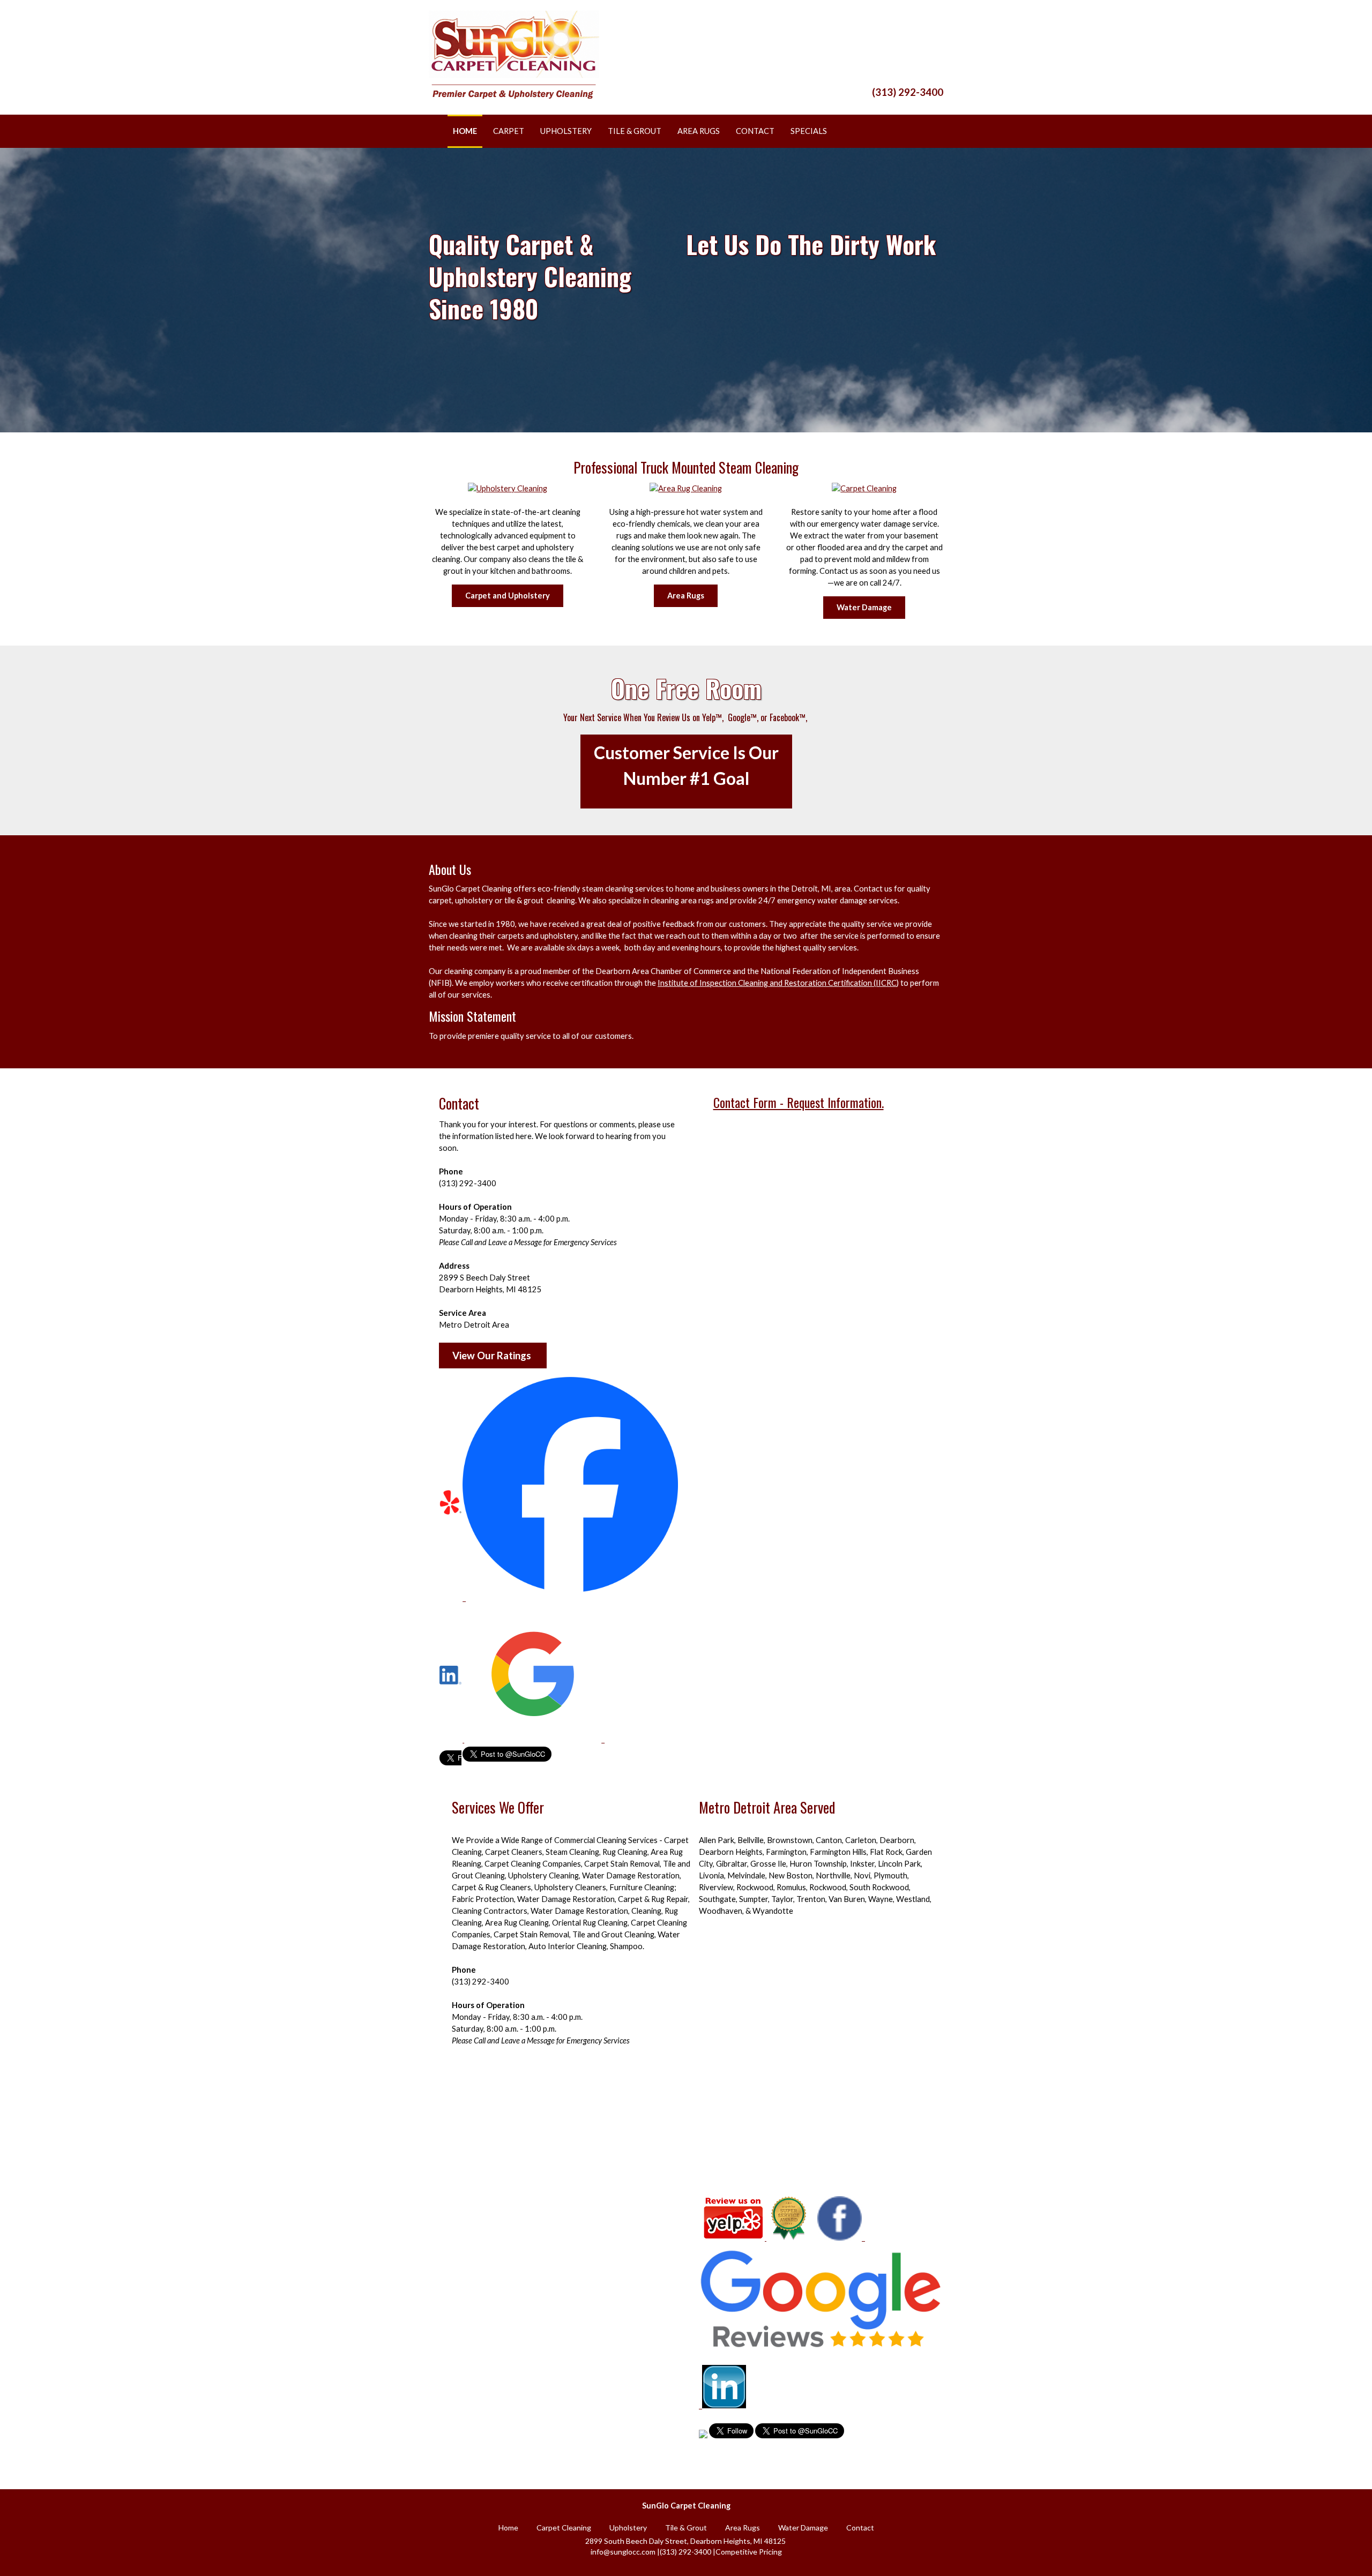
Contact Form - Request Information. (799, 1102)
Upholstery (628, 2528)
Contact (860, 2528)
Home (508, 2528)
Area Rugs (686, 596)
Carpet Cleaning (564, 2528)
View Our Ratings (493, 1356)
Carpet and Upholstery (508, 596)
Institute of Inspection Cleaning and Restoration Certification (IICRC (777, 983)
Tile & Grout (686, 2528)
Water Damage (864, 607)
